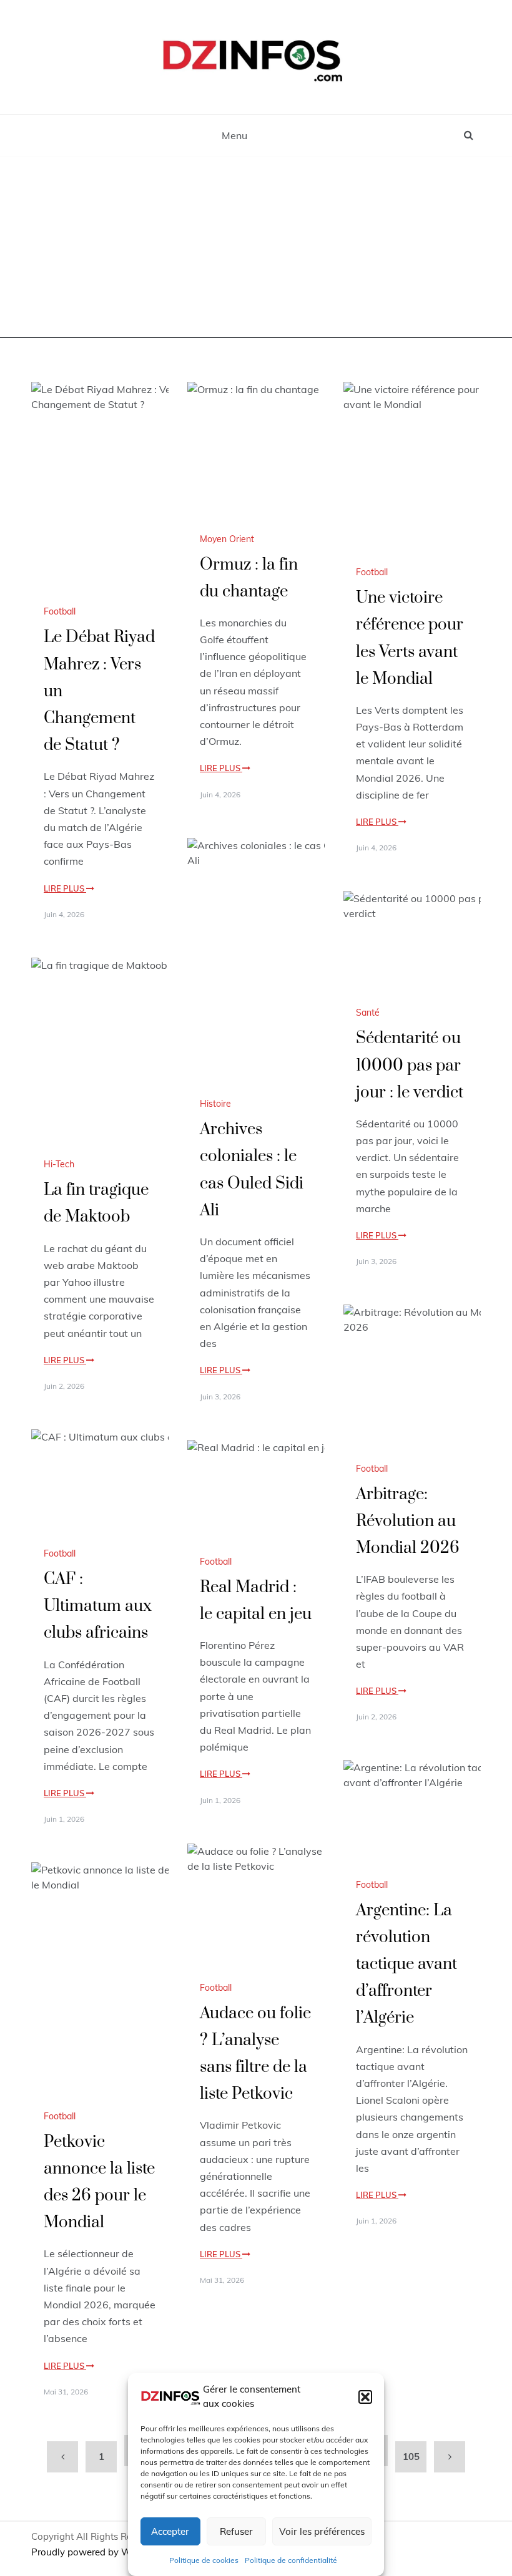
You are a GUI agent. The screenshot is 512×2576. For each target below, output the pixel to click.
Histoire (215, 1104)
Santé (368, 1013)
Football (60, 611)
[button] (365, 2397)
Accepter (170, 2531)
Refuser (236, 2531)
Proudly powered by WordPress (101, 2552)
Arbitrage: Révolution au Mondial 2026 (408, 1521)
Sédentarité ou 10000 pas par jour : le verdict (410, 1065)
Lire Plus (65, 888)
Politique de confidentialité (291, 2560)
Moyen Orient (227, 539)
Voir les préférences (322, 2531)
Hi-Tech (59, 1164)
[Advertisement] (256, 251)
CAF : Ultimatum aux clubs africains (98, 1606)
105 (411, 2457)
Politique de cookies (204, 2560)
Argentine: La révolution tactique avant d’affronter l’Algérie (406, 1965)
